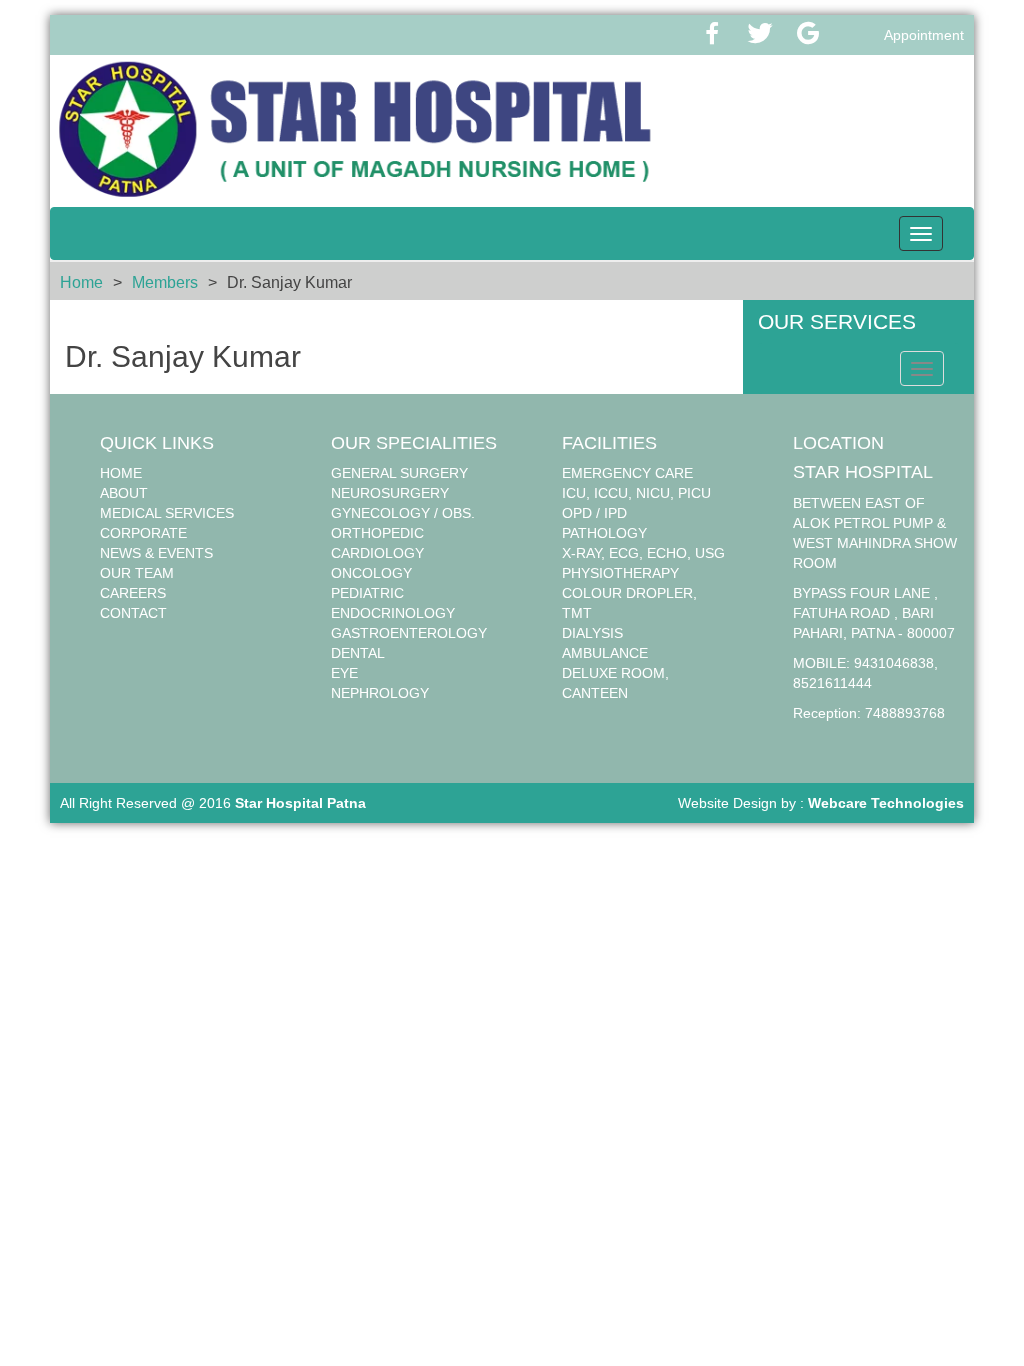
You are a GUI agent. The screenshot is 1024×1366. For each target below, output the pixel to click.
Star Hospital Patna (300, 803)
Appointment (924, 35)
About (124, 493)
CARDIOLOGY (377, 553)
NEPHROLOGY (380, 693)
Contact (133, 613)
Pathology (604, 533)
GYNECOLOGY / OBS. (403, 513)
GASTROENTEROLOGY (409, 633)
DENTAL (358, 653)
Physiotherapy (620, 573)
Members (165, 282)
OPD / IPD (594, 513)
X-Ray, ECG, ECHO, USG (643, 553)
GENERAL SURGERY (399, 473)
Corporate (143, 533)
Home (81, 282)
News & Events (156, 553)
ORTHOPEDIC (377, 533)
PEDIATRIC (367, 593)
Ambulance (605, 653)
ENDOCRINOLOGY (393, 613)
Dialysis (592, 633)
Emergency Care (627, 473)
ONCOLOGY (371, 573)
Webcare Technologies (886, 803)
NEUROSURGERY (390, 493)
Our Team (137, 573)
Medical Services (167, 513)
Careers (133, 593)
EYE (344, 673)
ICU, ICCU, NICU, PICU (636, 493)
